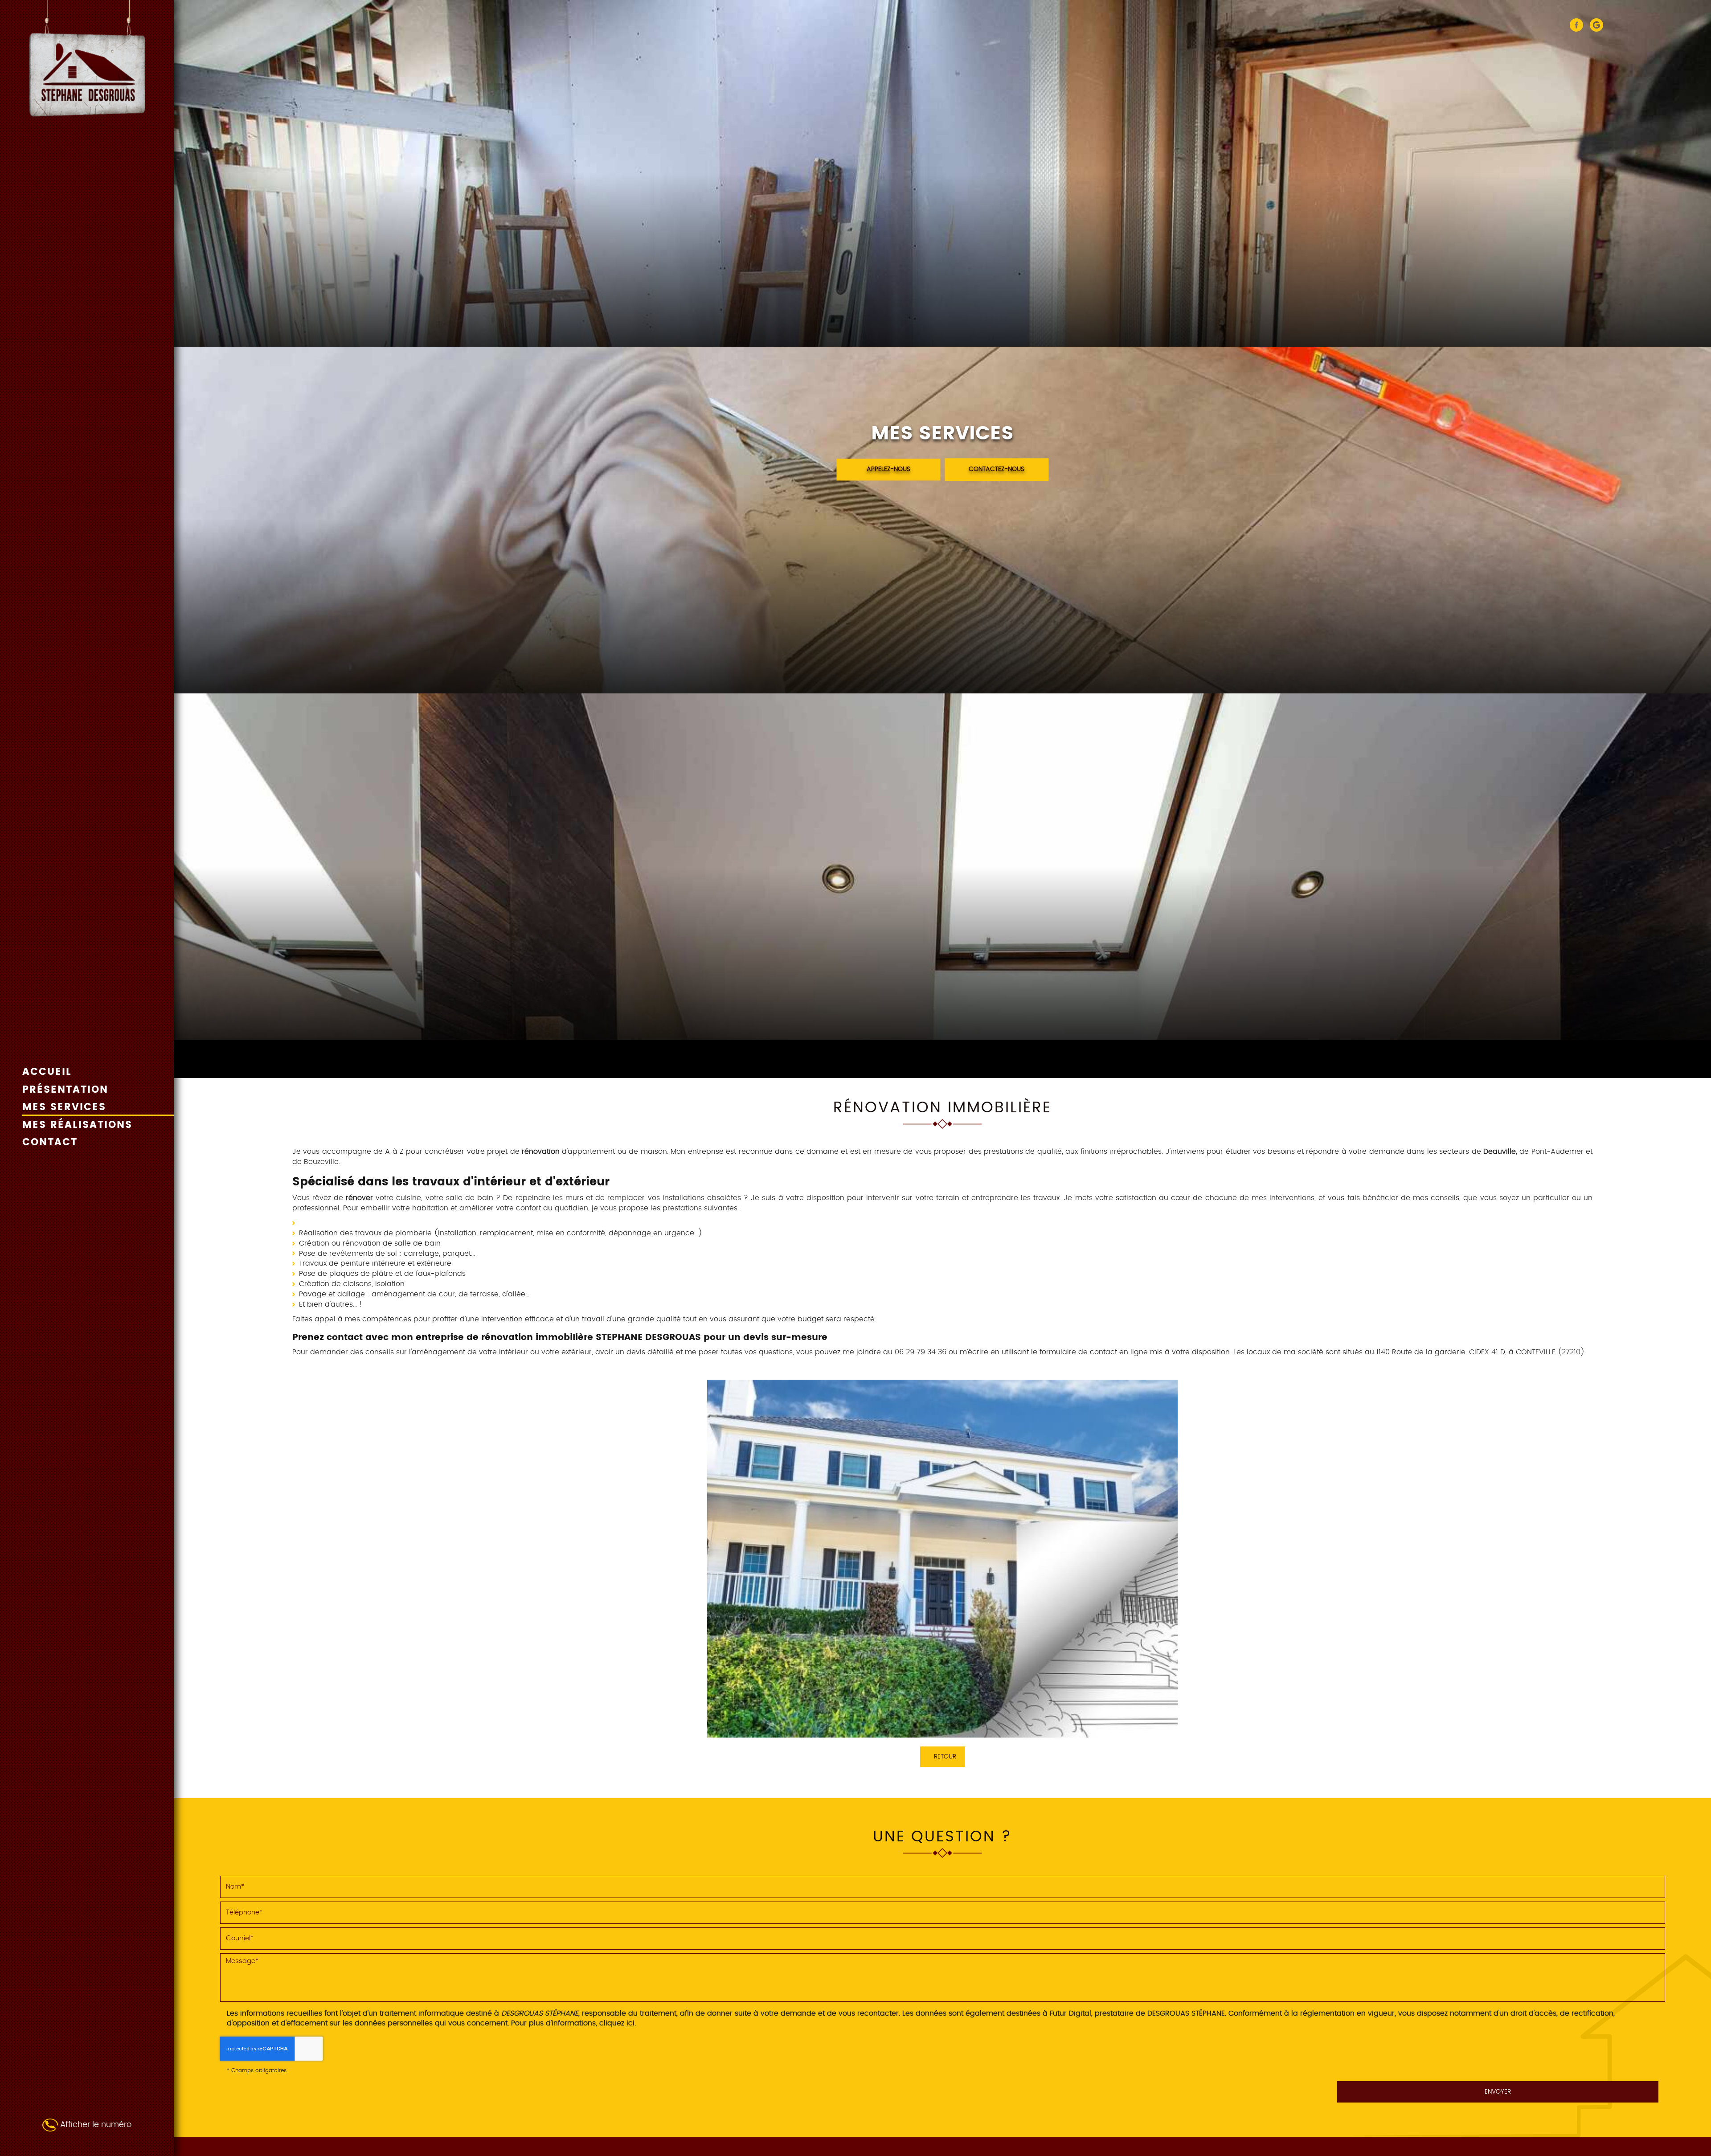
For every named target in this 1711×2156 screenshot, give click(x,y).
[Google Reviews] (1596, 25)
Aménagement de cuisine (345, 1223)
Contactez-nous (997, 470)
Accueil (47, 1073)
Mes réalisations (77, 1126)
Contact (50, 1143)
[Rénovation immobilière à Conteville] (942, 1558)
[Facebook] (1576, 25)
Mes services (64, 1108)
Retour (945, 1757)
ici (630, 2023)
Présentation (65, 1090)
